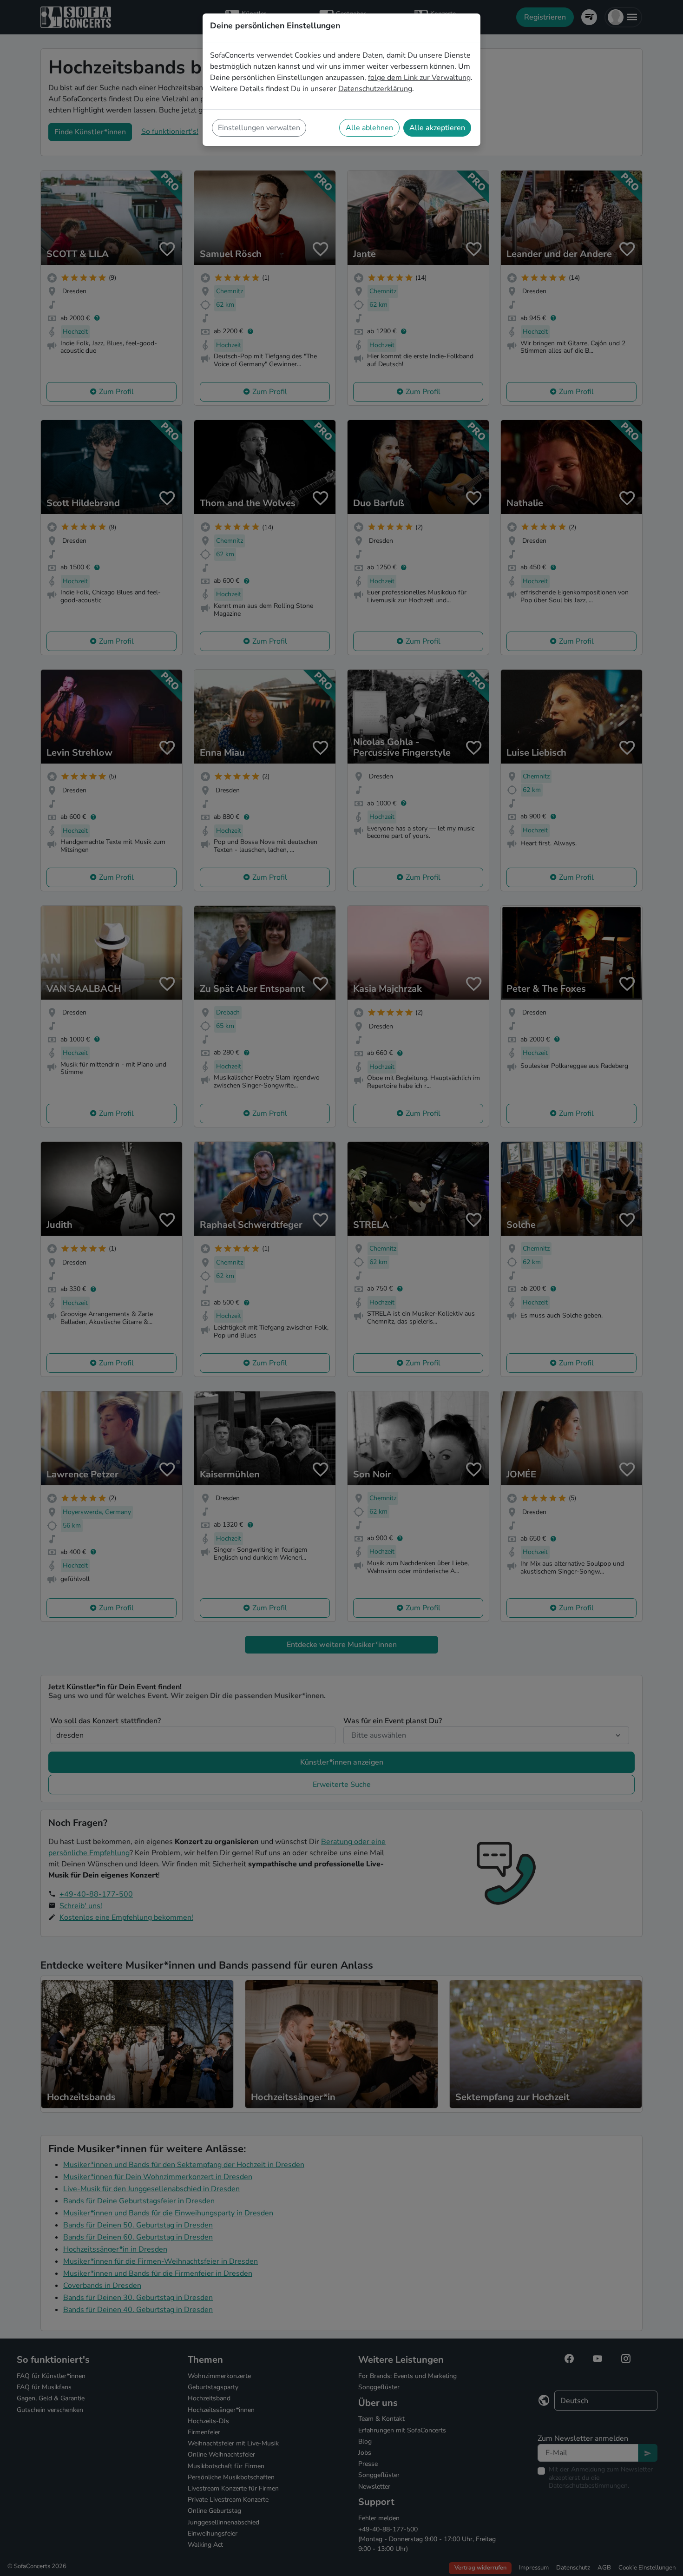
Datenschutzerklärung (375, 89)
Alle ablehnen (369, 128)
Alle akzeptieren (437, 128)
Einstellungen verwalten (259, 128)
